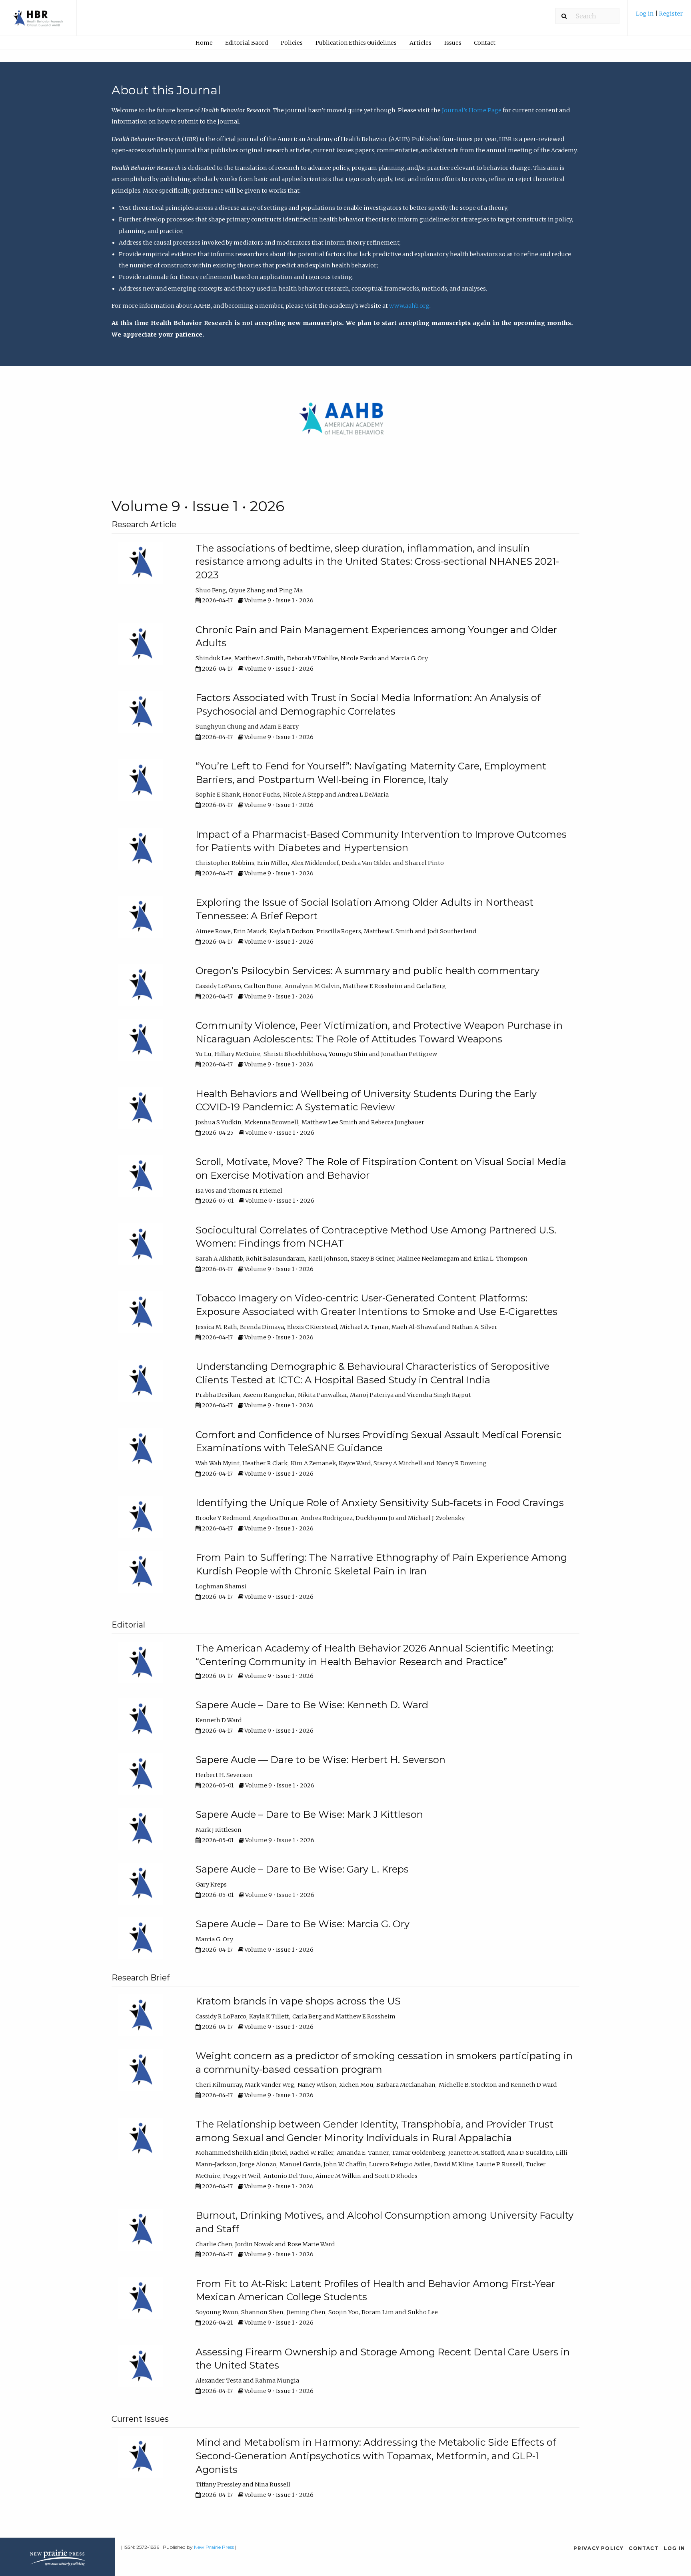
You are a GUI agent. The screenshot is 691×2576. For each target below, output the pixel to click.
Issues (453, 43)
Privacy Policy (599, 2548)
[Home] (38, 22)
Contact (485, 43)
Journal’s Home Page (472, 110)
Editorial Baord (247, 43)
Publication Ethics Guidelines (356, 43)
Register (671, 14)
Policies (292, 43)
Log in (645, 14)
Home (204, 43)
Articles (420, 43)
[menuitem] (659, 17)
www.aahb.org (409, 306)
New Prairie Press (214, 2547)
